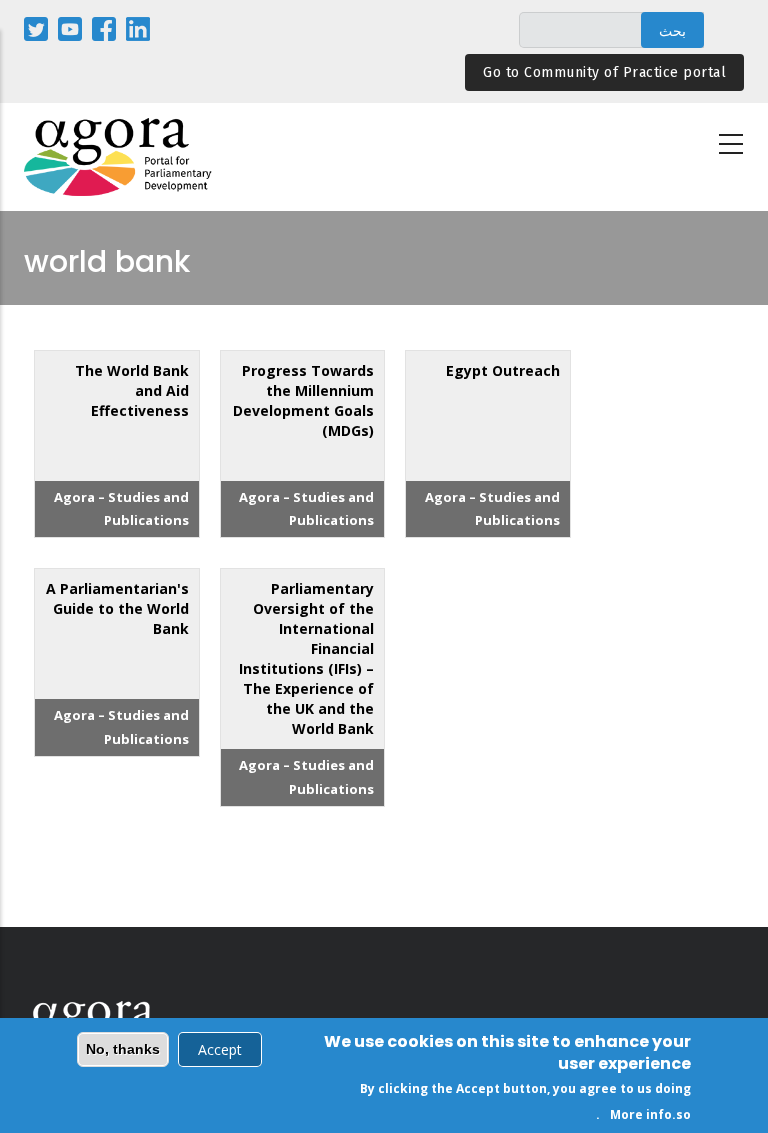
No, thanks (123, 1049)
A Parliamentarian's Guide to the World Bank (117, 608)
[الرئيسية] (119, 157)
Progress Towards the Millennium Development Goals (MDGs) (303, 400)
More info (641, 1114)
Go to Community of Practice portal (604, 72)
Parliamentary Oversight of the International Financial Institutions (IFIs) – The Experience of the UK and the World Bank (306, 658)
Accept (220, 1049)
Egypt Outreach (503, 370)
